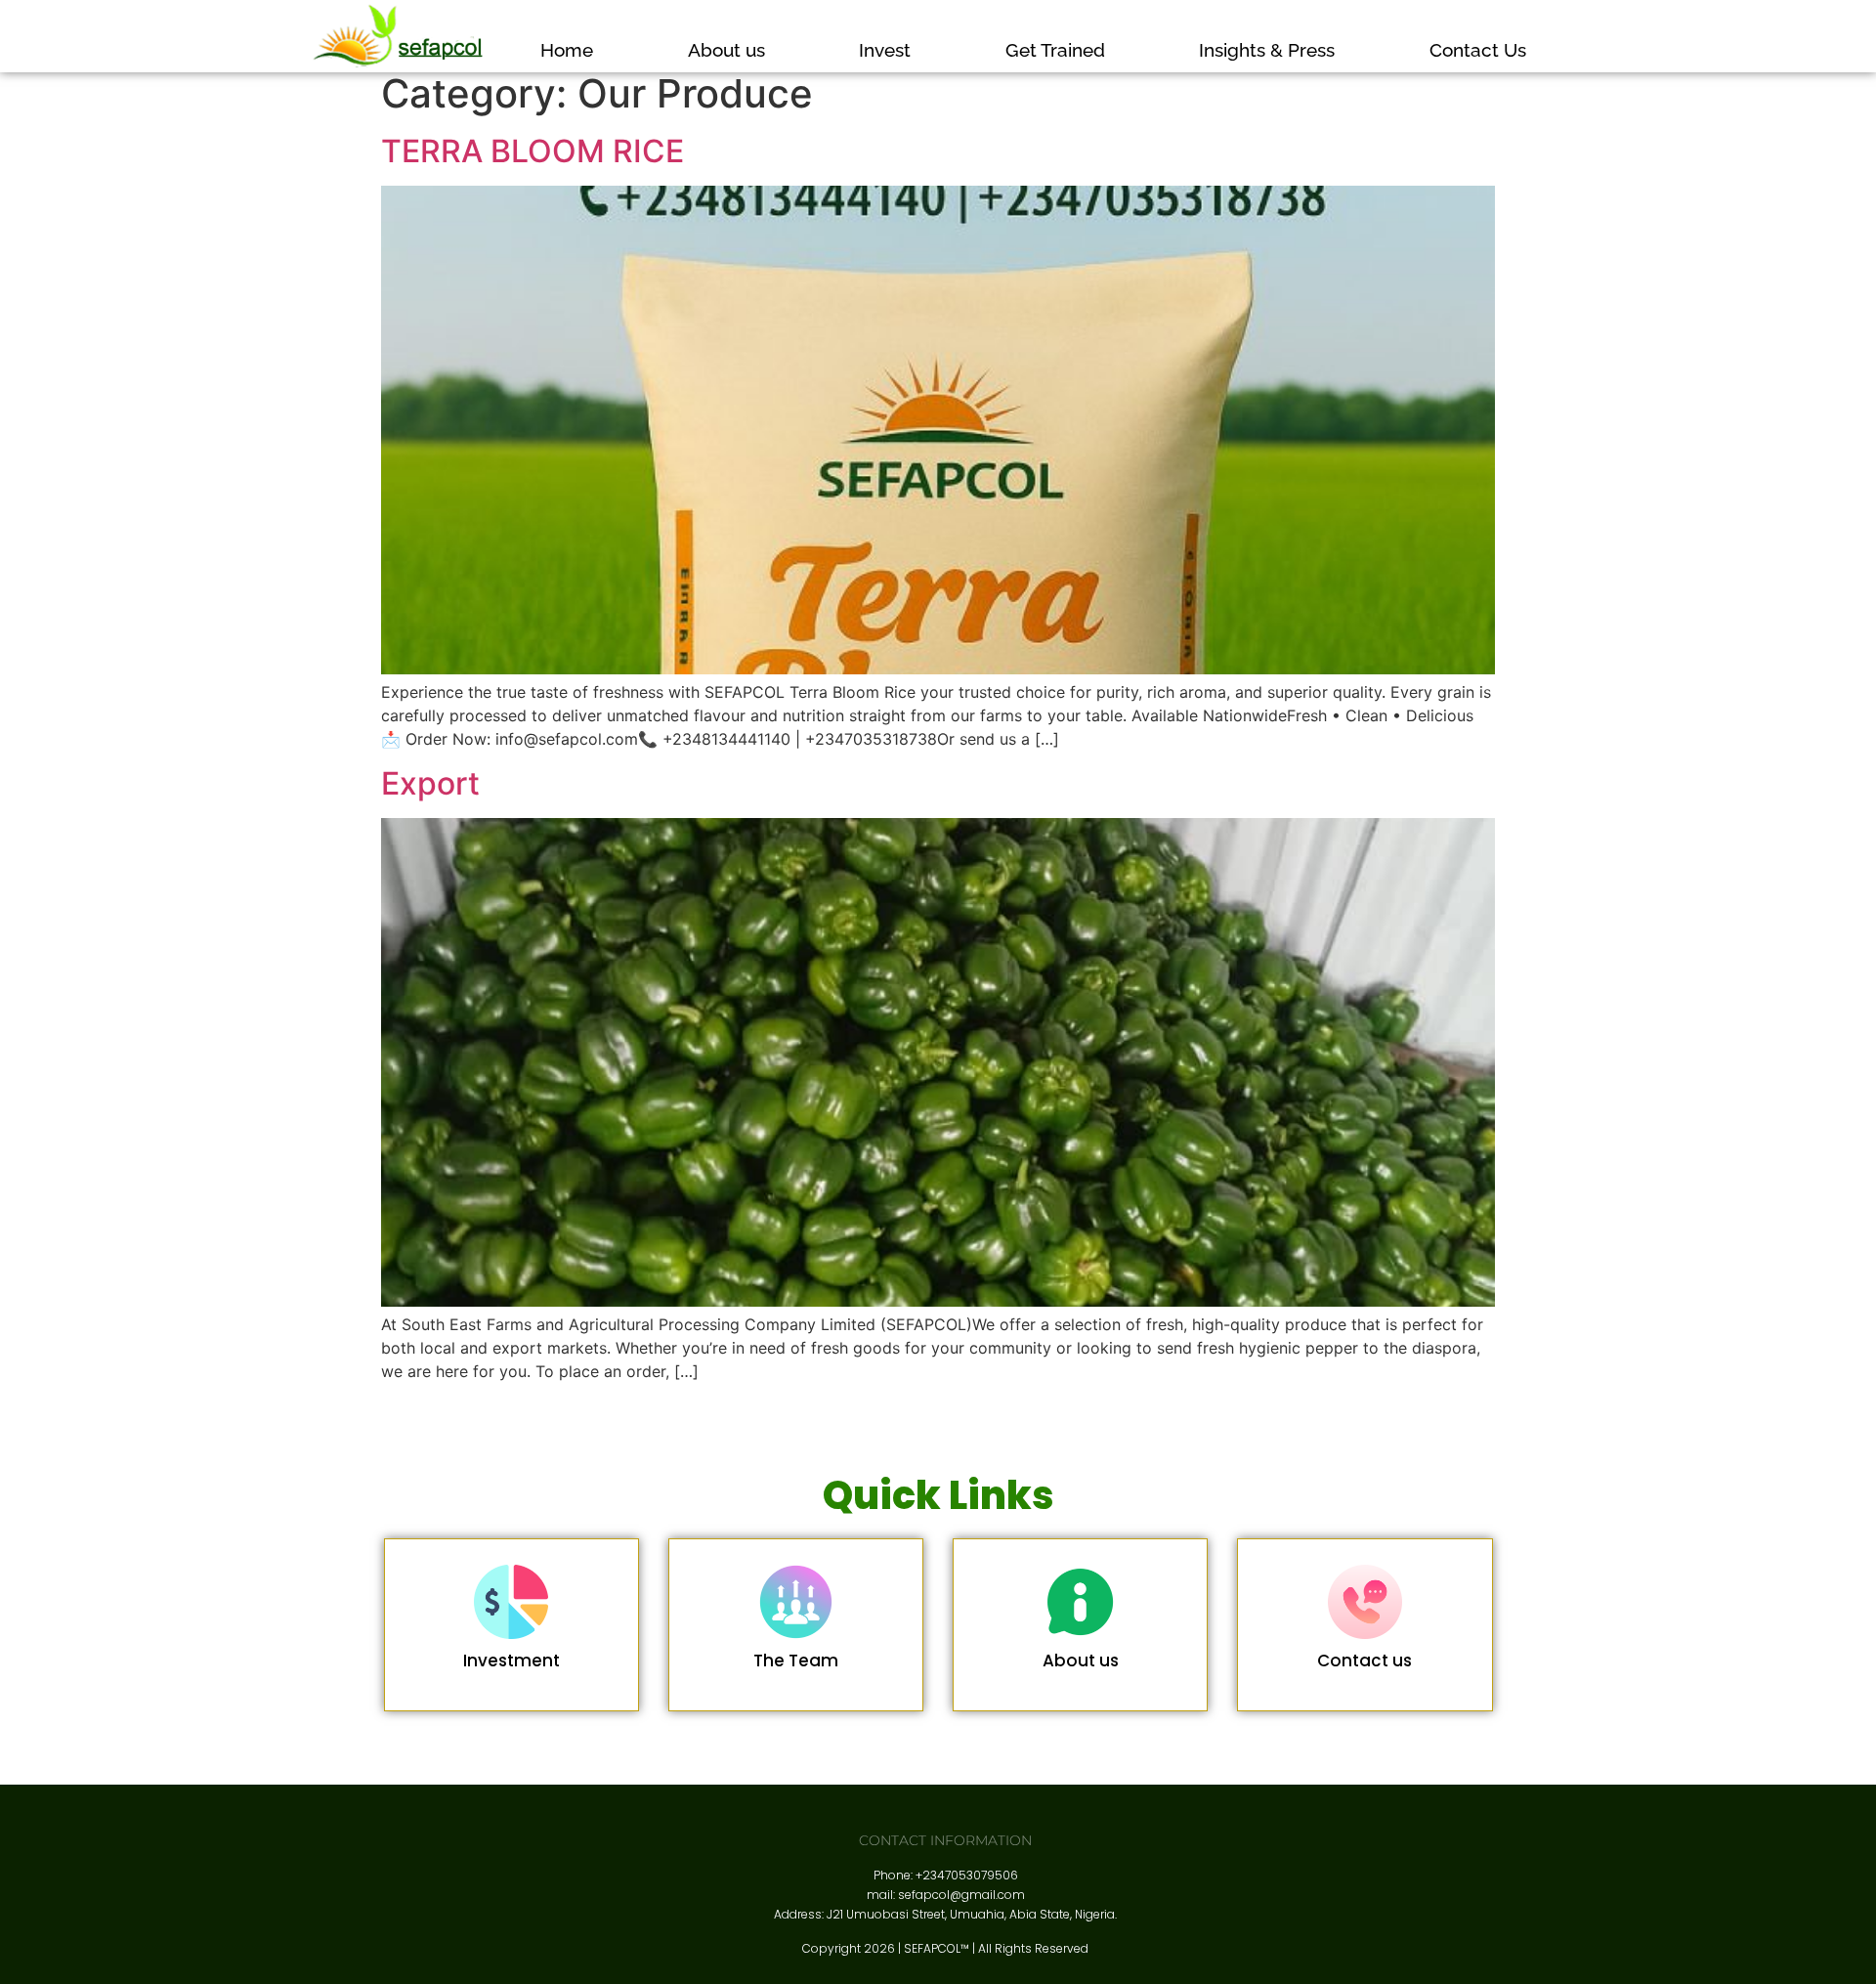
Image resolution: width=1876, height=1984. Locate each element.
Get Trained (1055, 50)
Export (430, 783)
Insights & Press (1267, 50)
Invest (885, 50)
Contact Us (1478, 50)
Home (567, 50)
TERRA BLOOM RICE (533, 151)
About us (726, 50)
